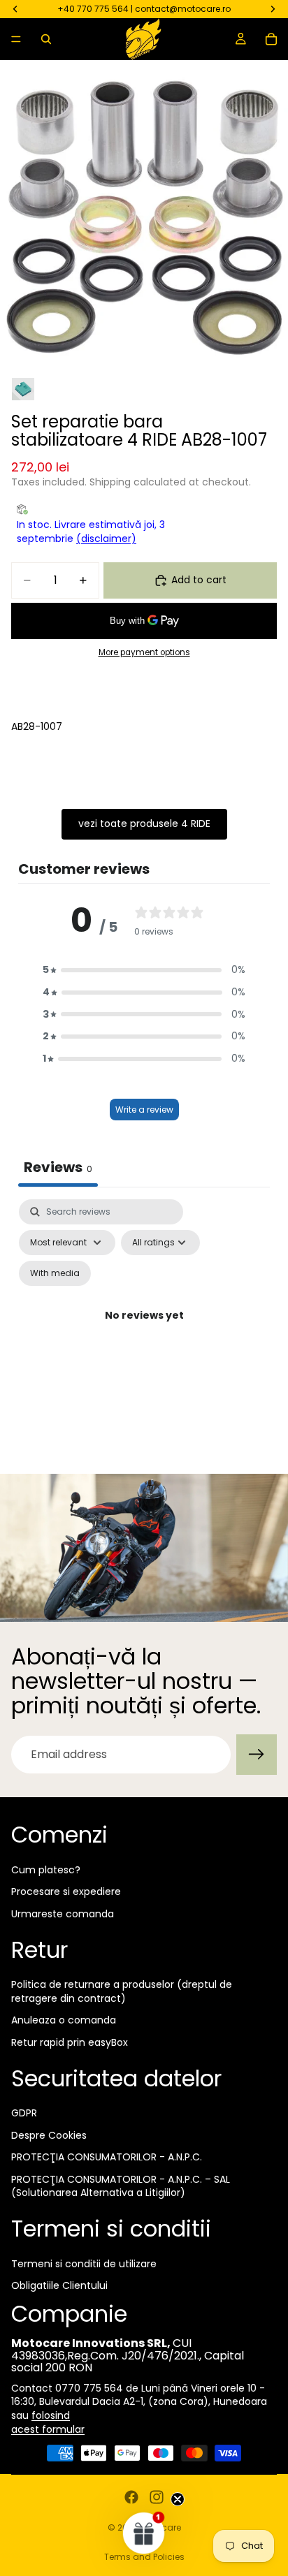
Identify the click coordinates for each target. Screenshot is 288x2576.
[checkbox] (55, 1273)
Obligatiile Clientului (59, 2285)
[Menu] (16, 39)
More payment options (144, 652)
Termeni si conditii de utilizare (84, 2264)
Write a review (144, 1110)
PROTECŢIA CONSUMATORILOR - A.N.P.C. (107, 2157)
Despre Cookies (49, 2135)
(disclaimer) (106, 539)
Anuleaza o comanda (64, 2020)
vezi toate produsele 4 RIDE (144, 824)
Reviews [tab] (58, 1167)
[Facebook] (131, 2497)
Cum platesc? (46, 1870)
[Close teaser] (178, 2499)
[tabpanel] (144, 1332)
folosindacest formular (48, 2422)
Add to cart (199, 580)
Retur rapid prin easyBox (70, 2042)
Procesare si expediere (66, 1891)
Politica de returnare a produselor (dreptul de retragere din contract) (122, 1991)
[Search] (46, 39)
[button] (144, 970)
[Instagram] (157, 2497)
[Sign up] (257, 1755)
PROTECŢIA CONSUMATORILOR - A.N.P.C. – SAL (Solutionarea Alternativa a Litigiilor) (121, 2186)
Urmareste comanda (63, 1914)
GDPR (24, 2113)
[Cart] (271, 39)
